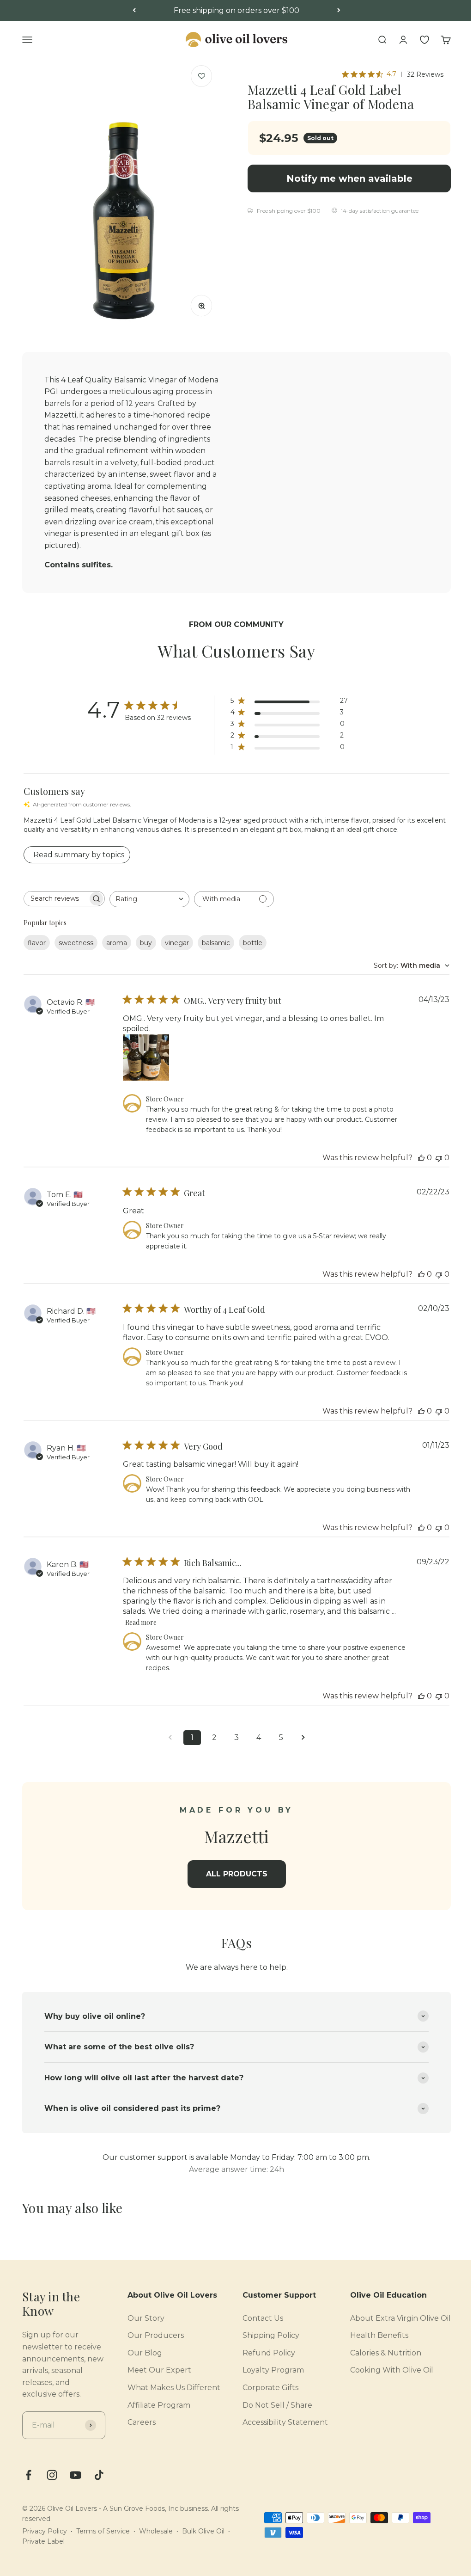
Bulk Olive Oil (203, 2538)
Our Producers (149, 2331)
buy (146, 943)
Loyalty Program (266, 2365)
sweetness (76, 943)
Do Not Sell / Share (270, 2400)
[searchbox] (56, 899)
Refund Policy (262, 2348)
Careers (135, 2418)
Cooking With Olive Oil (385, 2365)
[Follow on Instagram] (52, 2482)
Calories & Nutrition (379, 2348)
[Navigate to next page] (303, 1738)
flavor (37, 943)
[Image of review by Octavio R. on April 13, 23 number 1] (146, 1057)
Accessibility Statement (278, 2418)
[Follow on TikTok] (99, 2482)
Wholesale (156, 2538)
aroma (117, 943)
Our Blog (138, 2348)
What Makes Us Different (167, 2383)
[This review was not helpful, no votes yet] (439, 1158)
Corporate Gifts (264, 2383)
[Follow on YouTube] (76, 2482)
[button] (202, 76)
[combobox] (149, 899)
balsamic (216, 943)
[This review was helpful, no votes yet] (421, 1158)
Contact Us (256, 2313)
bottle (253, 943)
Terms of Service (103, 2538)
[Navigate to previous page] (170, 1738)
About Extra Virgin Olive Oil (394, 2313)
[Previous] (134, 11)
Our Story (139, 2313)
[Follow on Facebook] (28, 2482)
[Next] (339, 11)
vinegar (177, 943)
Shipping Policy (264, 2331)
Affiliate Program (152, 2400)
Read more (141, 1622)
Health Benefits (372, 2331)
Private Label (43, 2549)
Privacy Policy (45, 2538)
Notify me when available (349, 178)
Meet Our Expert (152, 2365)
